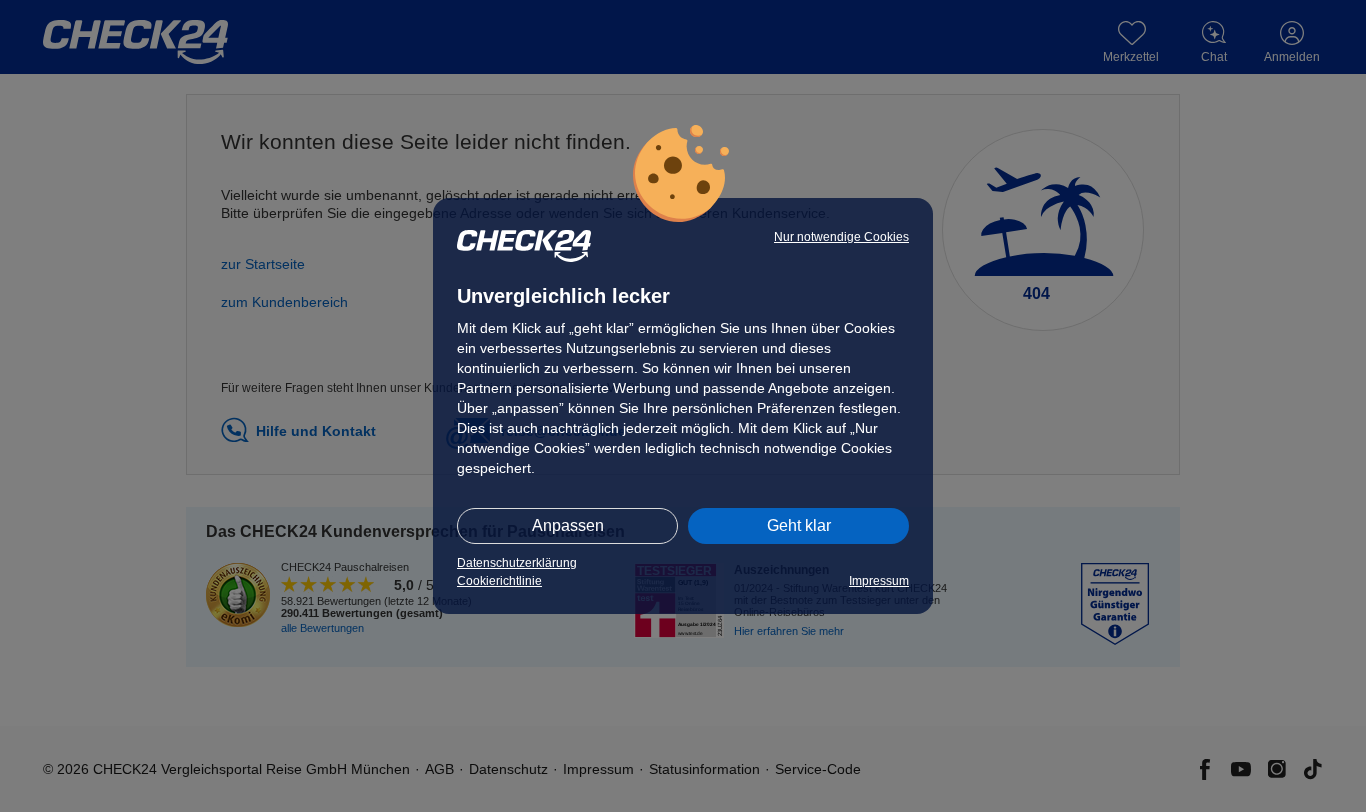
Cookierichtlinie (499, 581)
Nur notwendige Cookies (841, 237)
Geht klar (799, 525)
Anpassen (568, 525)
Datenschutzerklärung (517, 563)
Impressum (879, 581)
